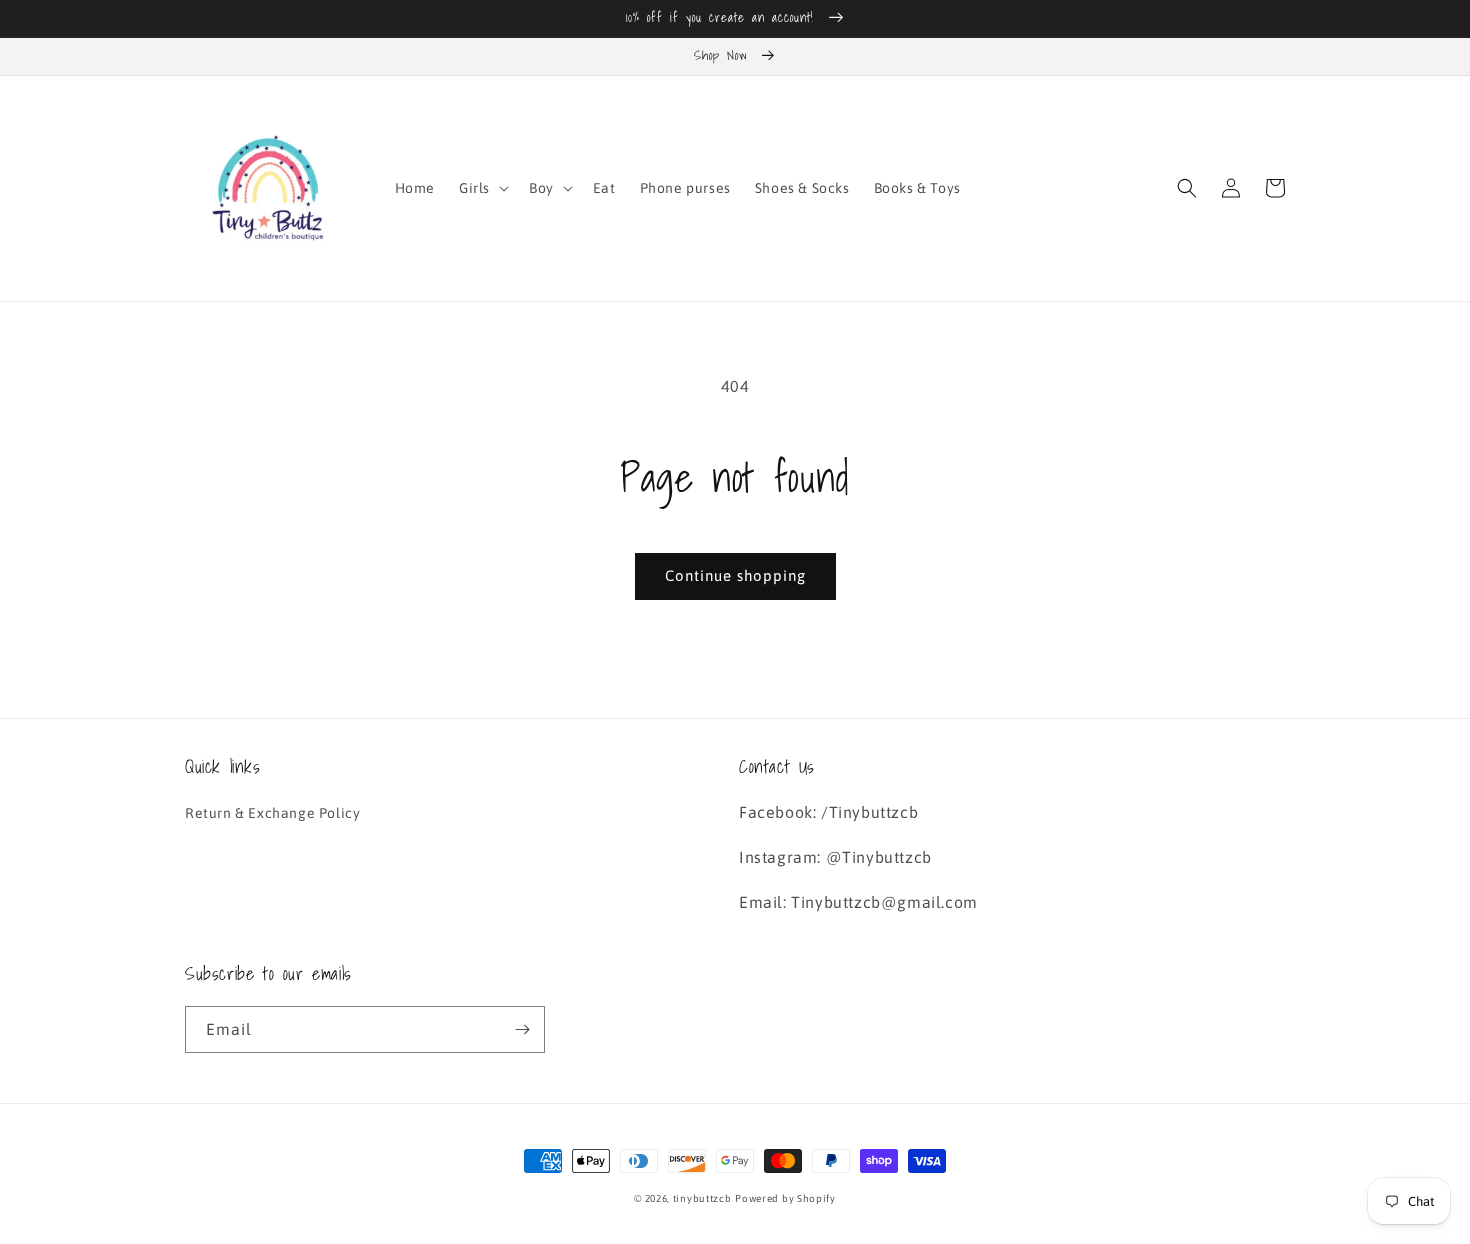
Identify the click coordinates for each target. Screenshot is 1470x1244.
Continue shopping (735, 575)
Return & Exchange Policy (272, 813)
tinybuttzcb (702, 1198)
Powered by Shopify (785, 1198)
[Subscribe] (522, 1029)
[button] (482, 188)
